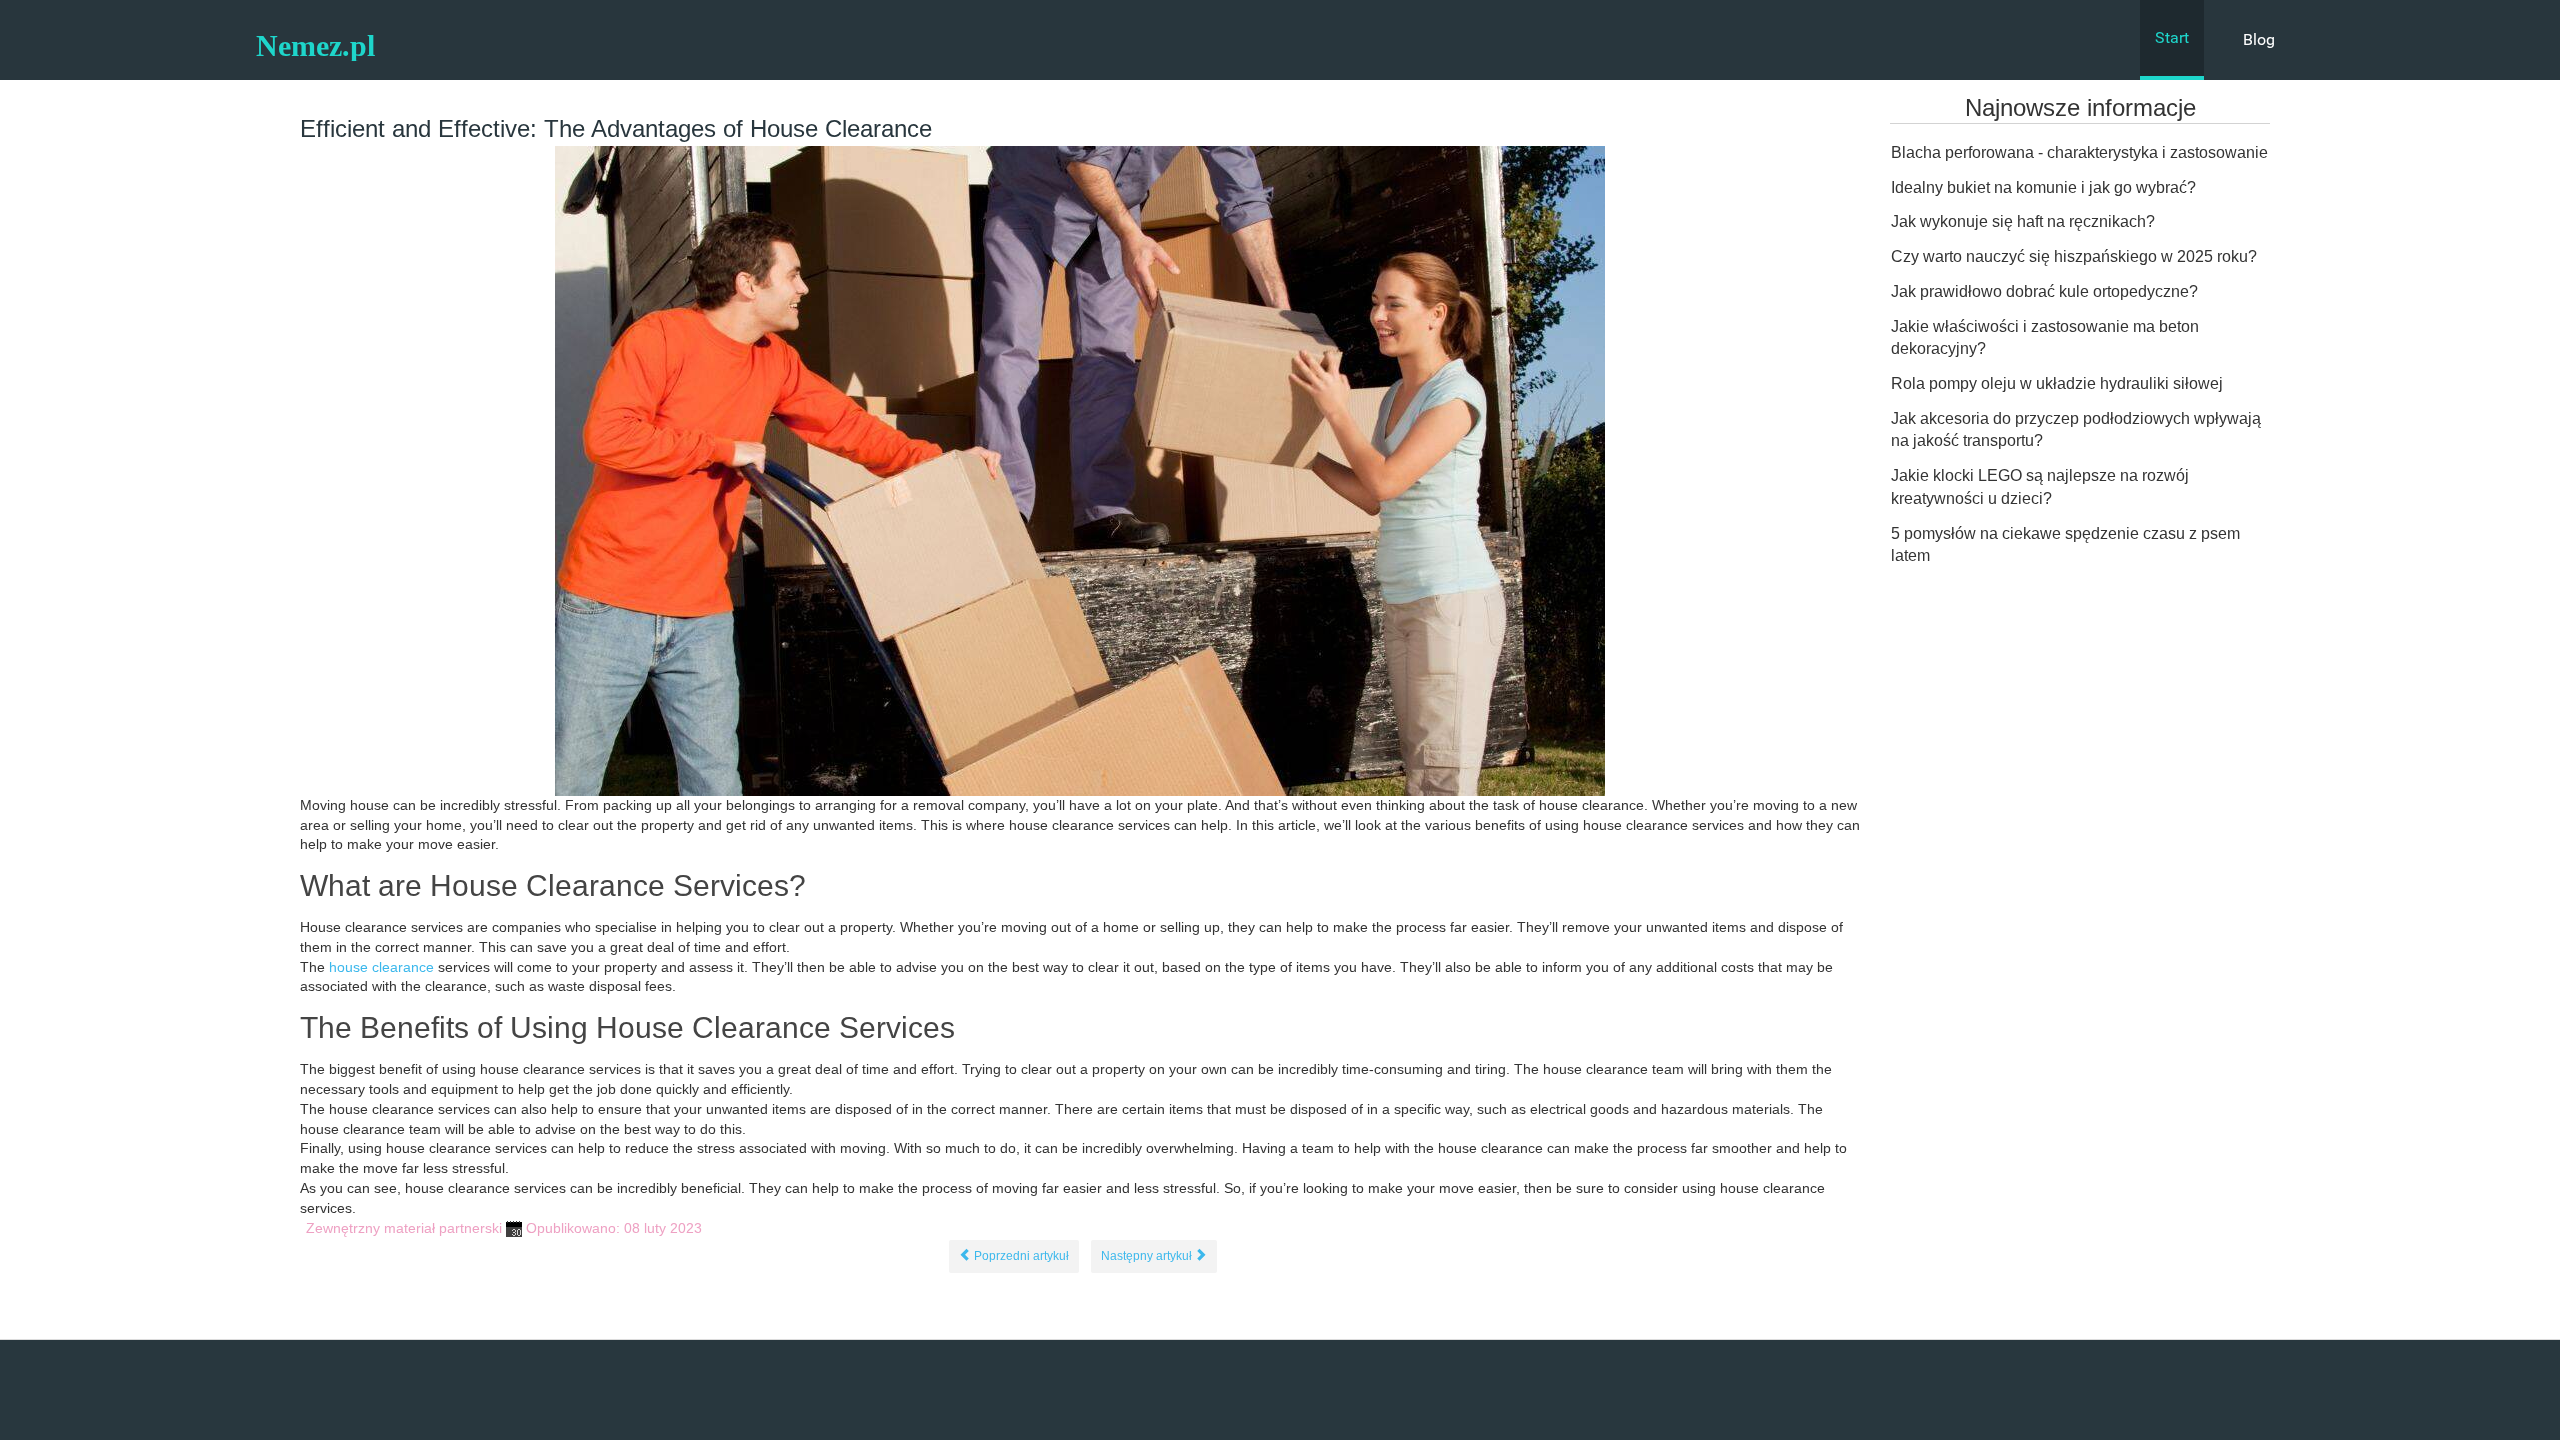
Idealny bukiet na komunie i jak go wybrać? (2043, 187)
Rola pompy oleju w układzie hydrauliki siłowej (2057, 383)
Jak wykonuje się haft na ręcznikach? (2023, 221)
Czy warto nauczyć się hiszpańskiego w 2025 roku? (2074, 256)
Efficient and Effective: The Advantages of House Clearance (616, 128)
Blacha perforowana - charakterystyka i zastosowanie (2079, 152)
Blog (2259, 39)
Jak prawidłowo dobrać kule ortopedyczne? (2044, 291)
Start (2172, 37)
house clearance (381, 967)
